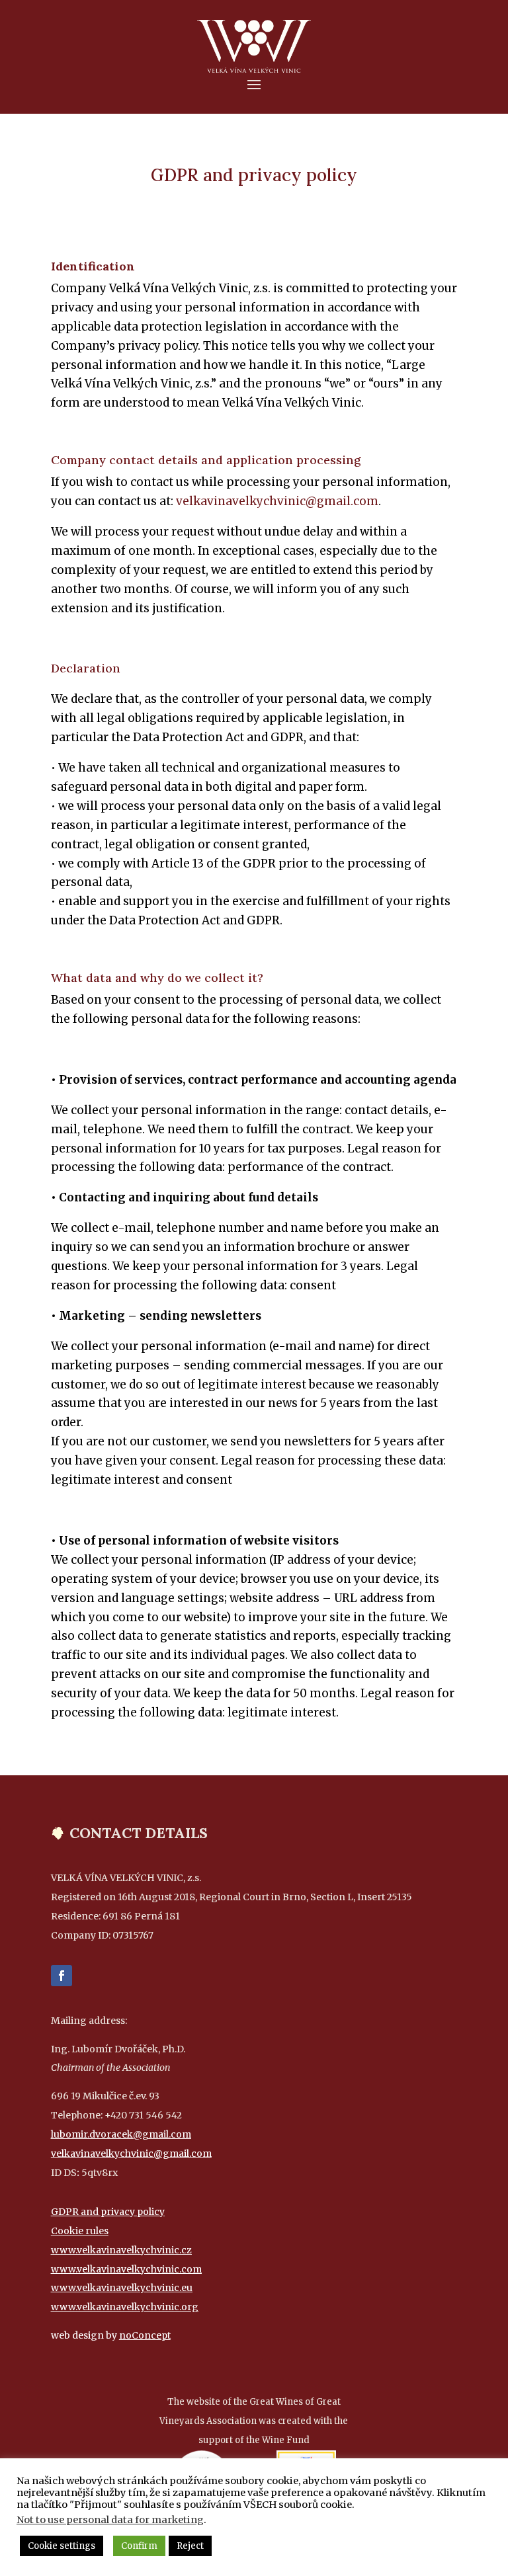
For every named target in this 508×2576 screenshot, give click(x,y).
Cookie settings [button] (62, 2546)
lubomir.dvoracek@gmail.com (121, 2134)
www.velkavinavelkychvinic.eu (122, 2288)
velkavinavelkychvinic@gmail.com (277, 501)
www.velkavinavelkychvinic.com (126, 2269)
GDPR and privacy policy (108, 2212)
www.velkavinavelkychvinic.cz (121, 2250)
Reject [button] (190, 2546)
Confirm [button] (139, 2546)
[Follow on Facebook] (62, 1976)
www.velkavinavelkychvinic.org (125, 2307)
